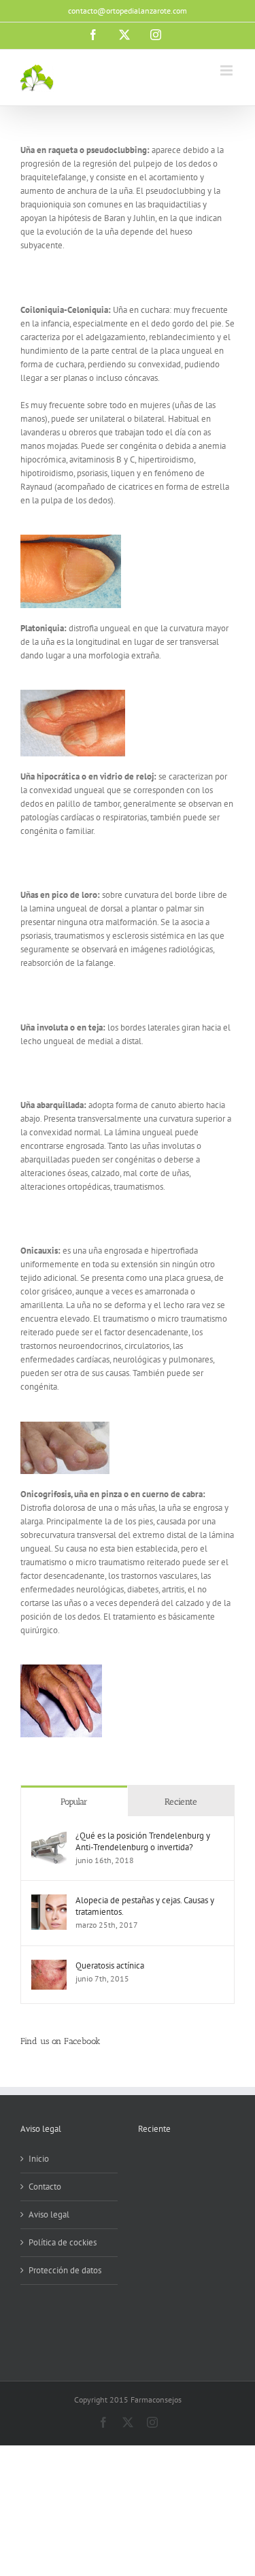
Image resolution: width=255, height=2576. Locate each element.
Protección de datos (65, 2270)
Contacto (45, 2187)
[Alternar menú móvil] (227, 70)
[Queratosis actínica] (49, 1966)
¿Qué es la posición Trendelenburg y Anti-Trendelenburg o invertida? (143, 1841)
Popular (74, 1802)
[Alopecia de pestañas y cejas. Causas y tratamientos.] (49, 1901)
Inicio (39, 2159)
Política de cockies (63, 2242)
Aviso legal (49, 2214)
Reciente (181, 1802)
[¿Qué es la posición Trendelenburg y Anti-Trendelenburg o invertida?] (49, 1836)
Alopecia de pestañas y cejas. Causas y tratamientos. (145, 1906)
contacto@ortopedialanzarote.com (128, 11)
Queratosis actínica (110, 1966)
